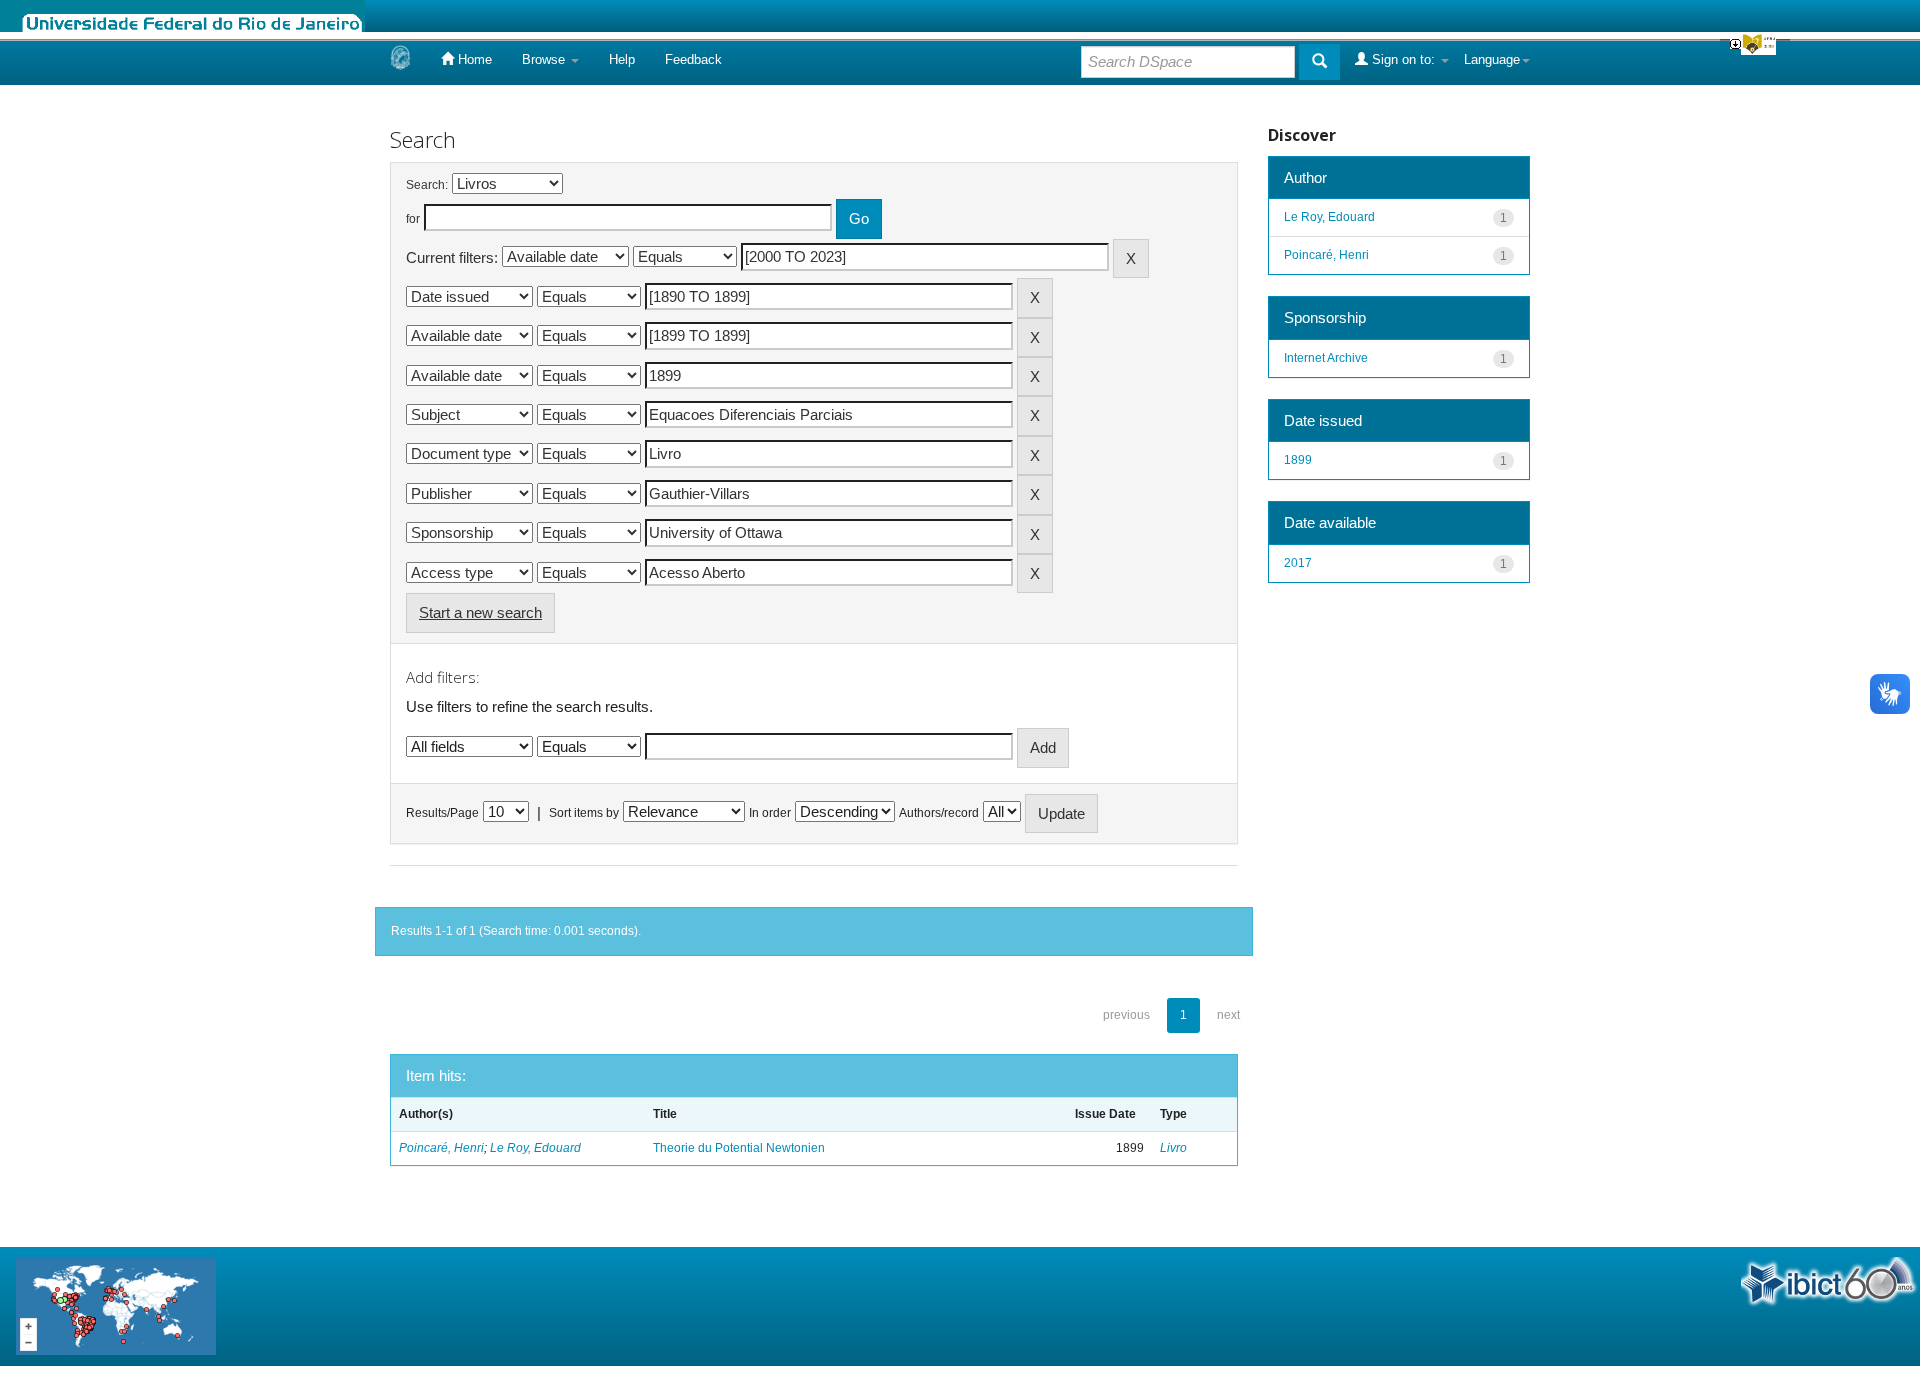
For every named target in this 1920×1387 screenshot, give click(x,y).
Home (473, 59)
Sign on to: (1403, 59)
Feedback (693, 59)
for (413, 219)
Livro (1173, 1148)
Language (1492, 59)
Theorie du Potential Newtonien (739, 1148)
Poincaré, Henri (441, 1148)
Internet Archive (1326, 358)
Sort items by (584, 813)
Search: (427, 185)
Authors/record (939, 813)
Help (622, 59)
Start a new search (480, 612)
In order (770, 813)
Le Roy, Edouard (535, 1148)
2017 (1298, 563)
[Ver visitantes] (116, 1305)
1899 (1298, 460)
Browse (545, 59)
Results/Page (442, 813)
